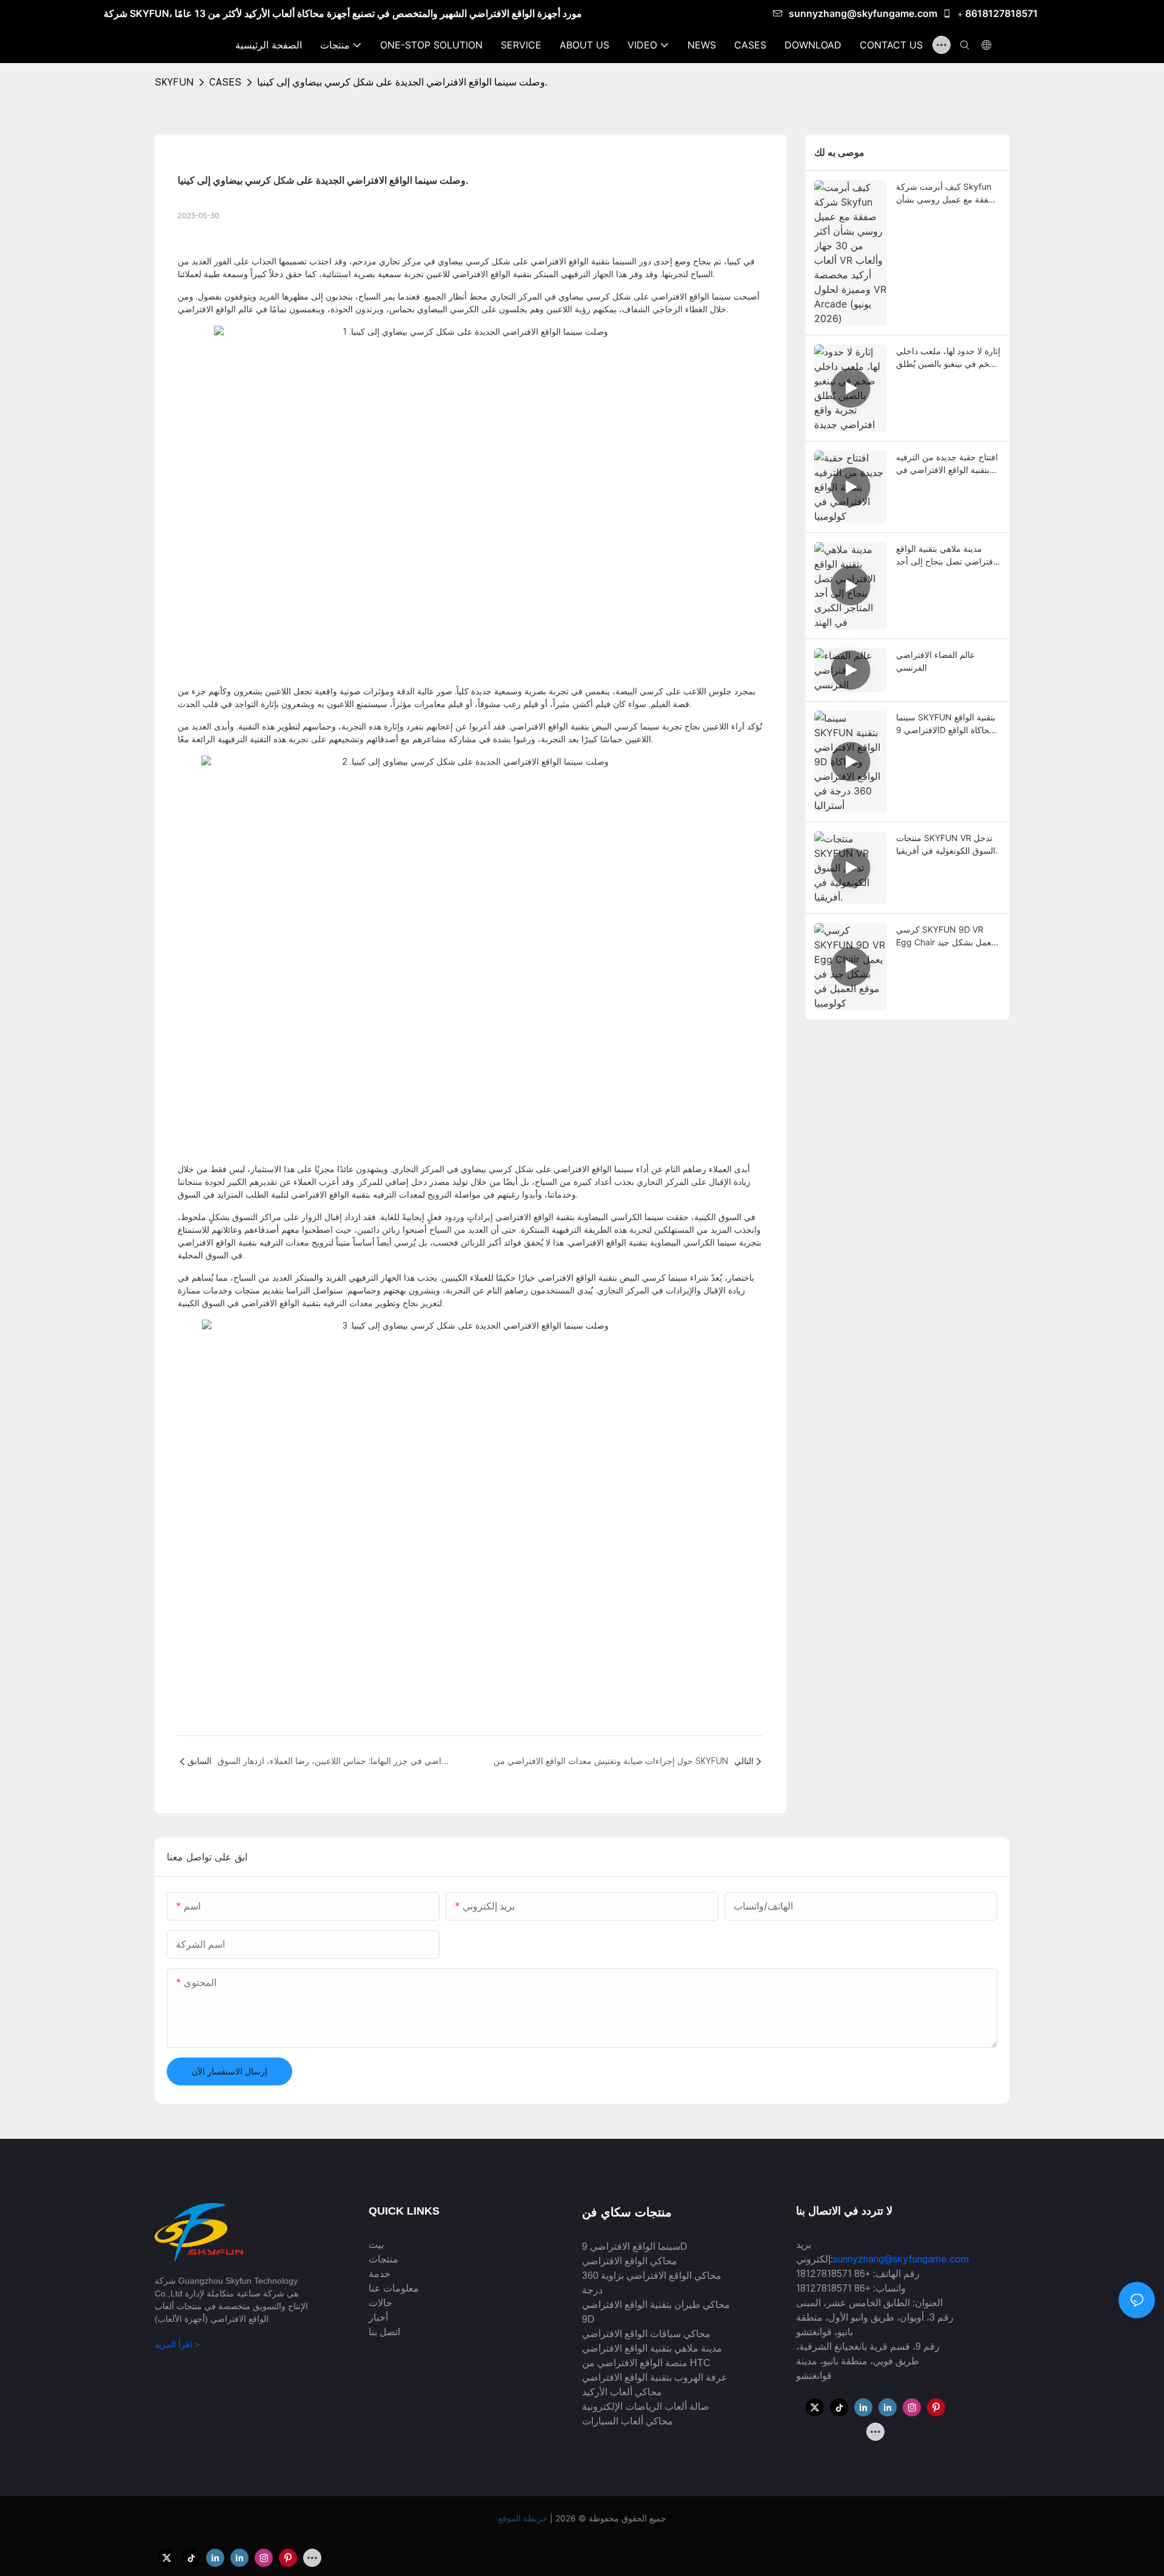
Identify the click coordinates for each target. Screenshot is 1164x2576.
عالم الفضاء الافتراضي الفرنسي (935, 661)
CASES (225, 82)
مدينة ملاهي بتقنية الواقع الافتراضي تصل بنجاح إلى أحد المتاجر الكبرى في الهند (948, 555)
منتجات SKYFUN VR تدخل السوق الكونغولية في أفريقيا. (947, 844)
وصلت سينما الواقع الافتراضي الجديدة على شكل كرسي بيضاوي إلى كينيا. (402, 82)
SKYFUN (174, 82)
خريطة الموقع (524, 2518)
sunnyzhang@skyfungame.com (863, 13)
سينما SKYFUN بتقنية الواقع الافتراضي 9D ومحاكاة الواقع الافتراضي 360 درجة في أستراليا (947, 724)
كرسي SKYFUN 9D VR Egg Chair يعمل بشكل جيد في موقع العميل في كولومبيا (946, 936)
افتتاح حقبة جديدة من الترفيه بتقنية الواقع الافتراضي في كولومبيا (947, 464)
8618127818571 (1002, 13)
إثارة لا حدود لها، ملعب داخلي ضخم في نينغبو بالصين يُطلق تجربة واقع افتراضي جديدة (948, 358)
